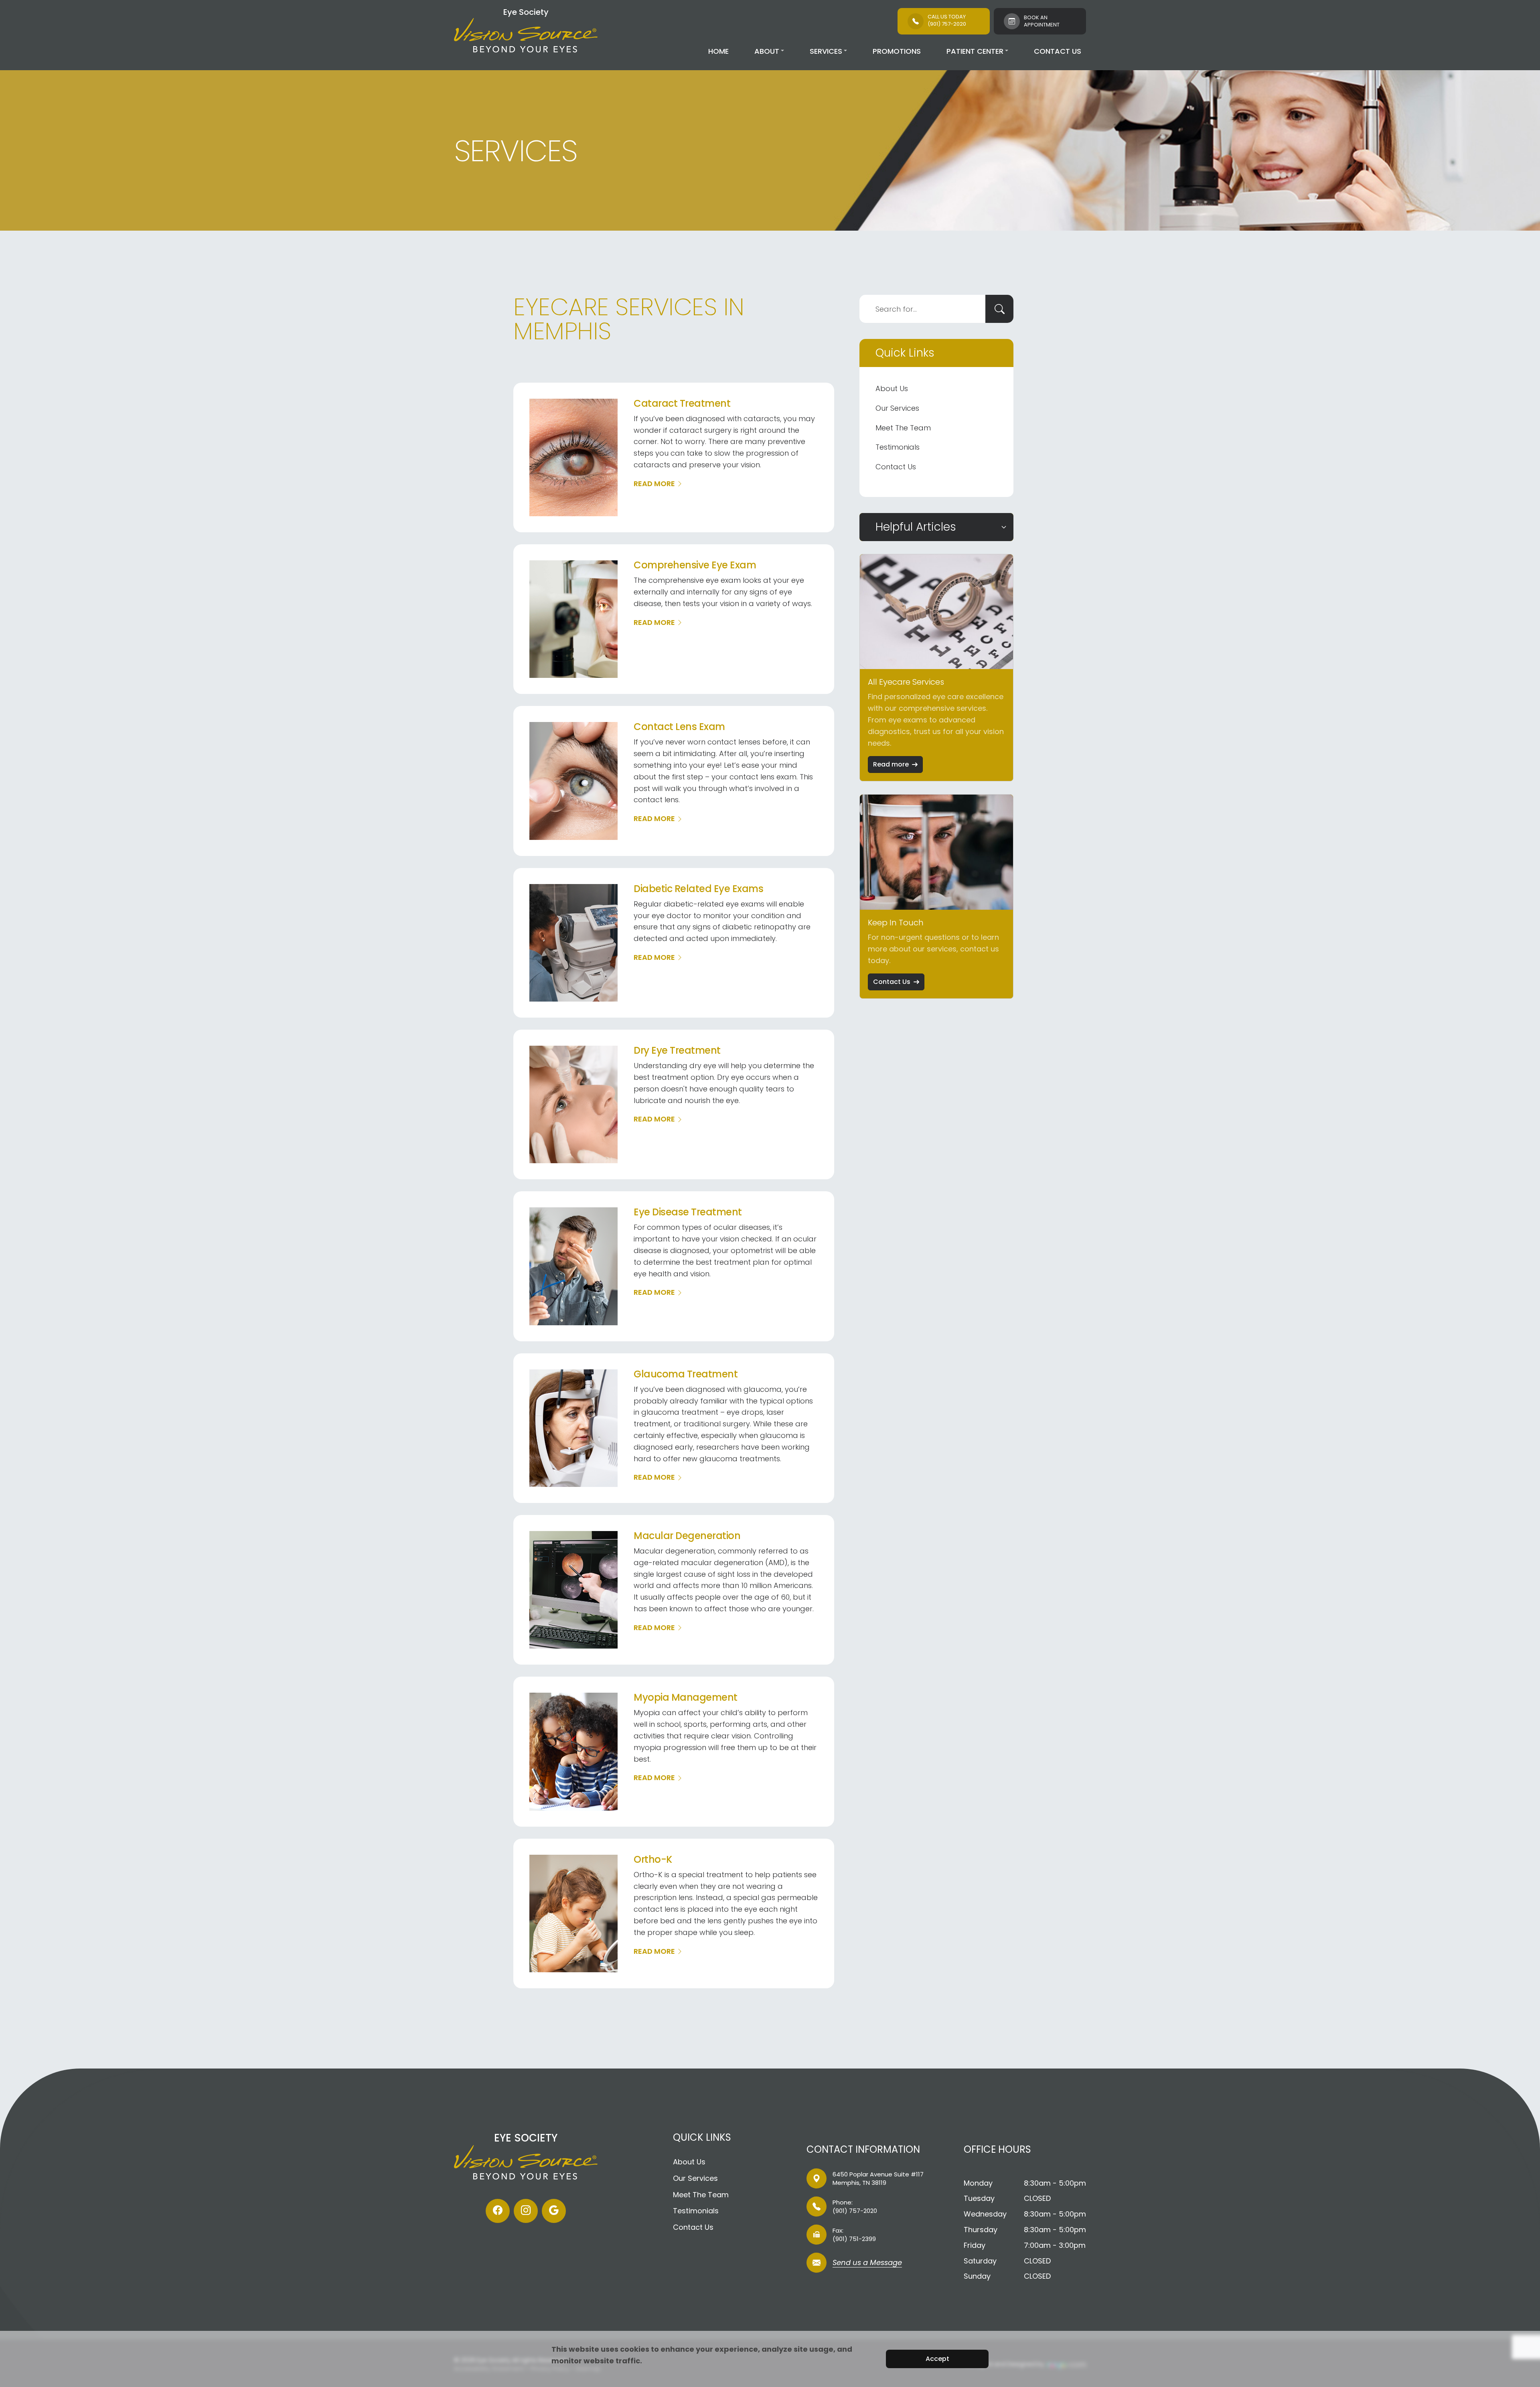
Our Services (897, 408)
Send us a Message (867, 2263)
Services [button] (826, 51)
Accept (937, 2359)
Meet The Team (903, 428)
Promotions (897, 51)
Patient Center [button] (975, 51)
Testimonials (898, 447)
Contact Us (1058, 51)
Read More (654, 484)
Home (718, 51)
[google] (554, 2211)
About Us (892, 388)
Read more (891, 764)
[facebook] (498, 2211)
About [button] (767, 51)
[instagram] (526, 2211)
